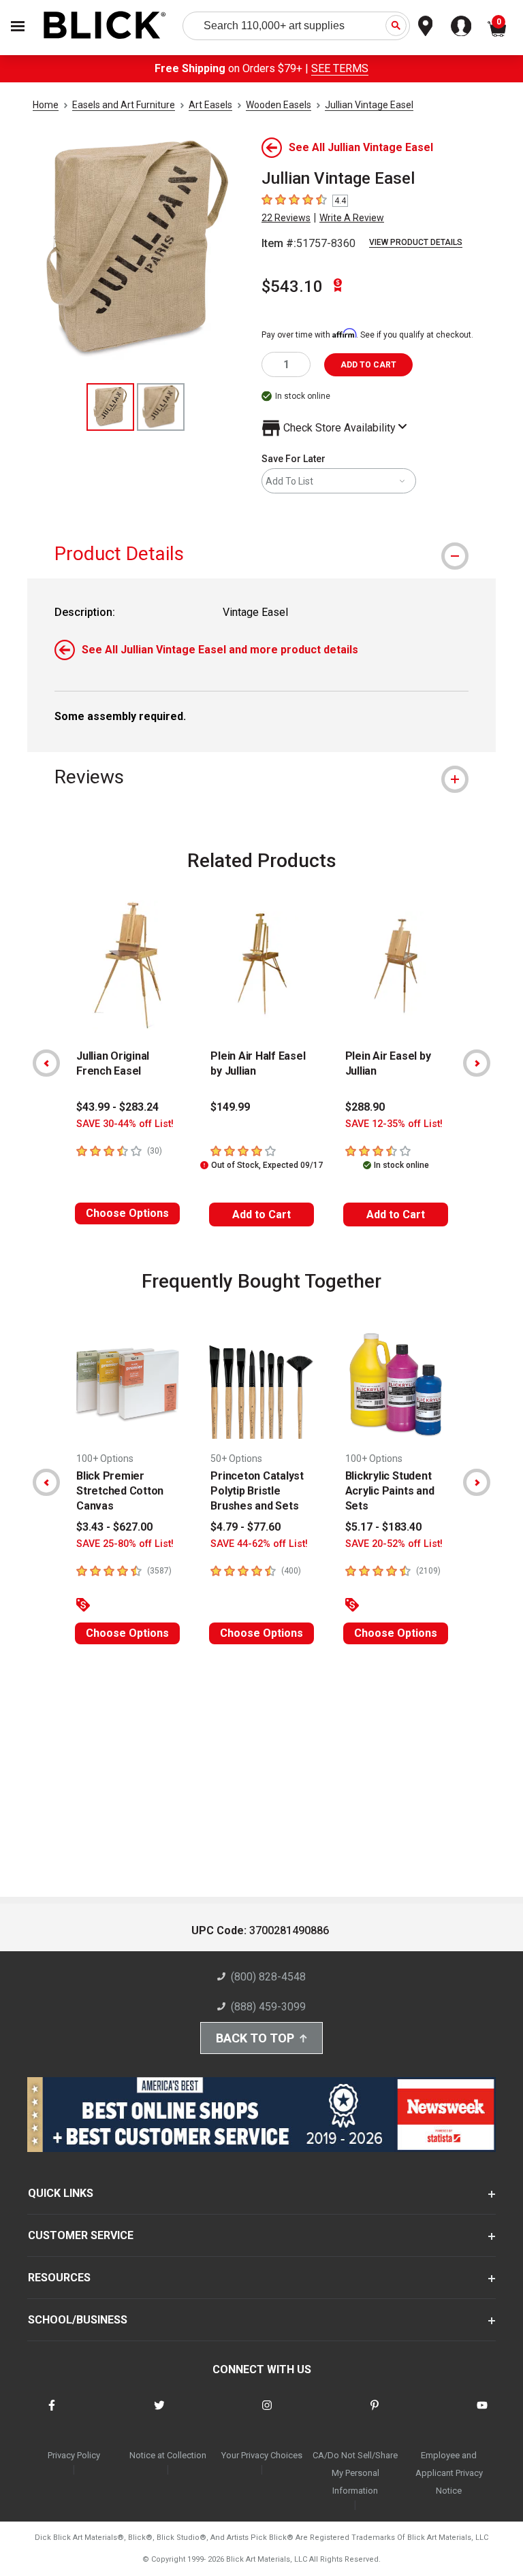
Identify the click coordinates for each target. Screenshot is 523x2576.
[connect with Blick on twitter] (159, 2414)
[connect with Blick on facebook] (52, 2414)
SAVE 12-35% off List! (394, 1124)
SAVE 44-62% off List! (259, 1544)
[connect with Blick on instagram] (267, 2414)
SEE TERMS (340, 68)
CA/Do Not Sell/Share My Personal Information (355, 2473)
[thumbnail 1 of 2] (110, 407)
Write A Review (352, 218)
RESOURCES (59, 2278)
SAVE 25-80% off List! (125, 1544)
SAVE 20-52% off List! (394, 1544)
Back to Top (255, 2038)
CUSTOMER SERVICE (81, 2235)
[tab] (261, 554)
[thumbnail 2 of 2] (161, 407)
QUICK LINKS (61, 2193)
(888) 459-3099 (268, 2007)
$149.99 (230, 1107)
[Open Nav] (18, 26)
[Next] (477, 1063)
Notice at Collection (168, 2455)
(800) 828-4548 (268, 1977)
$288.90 (365, 1107)
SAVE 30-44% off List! (125, 1124)
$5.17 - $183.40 (383, 1527)
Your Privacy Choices (262, 2455)
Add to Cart (261, 1214)
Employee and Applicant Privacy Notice (449, 2473)
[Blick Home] (105, 26)
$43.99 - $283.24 (117, 1107)
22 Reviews (286, 218)
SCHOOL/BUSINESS (78, 2320)
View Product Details (416, 242)
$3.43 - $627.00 (114, 1527)
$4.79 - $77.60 (245, 1527)
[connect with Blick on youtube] (482, 2414)
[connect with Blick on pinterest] (375, 2414)
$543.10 (292, 287)
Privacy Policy (74, 2455)
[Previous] (46, 1063)
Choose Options (127, 1213)
